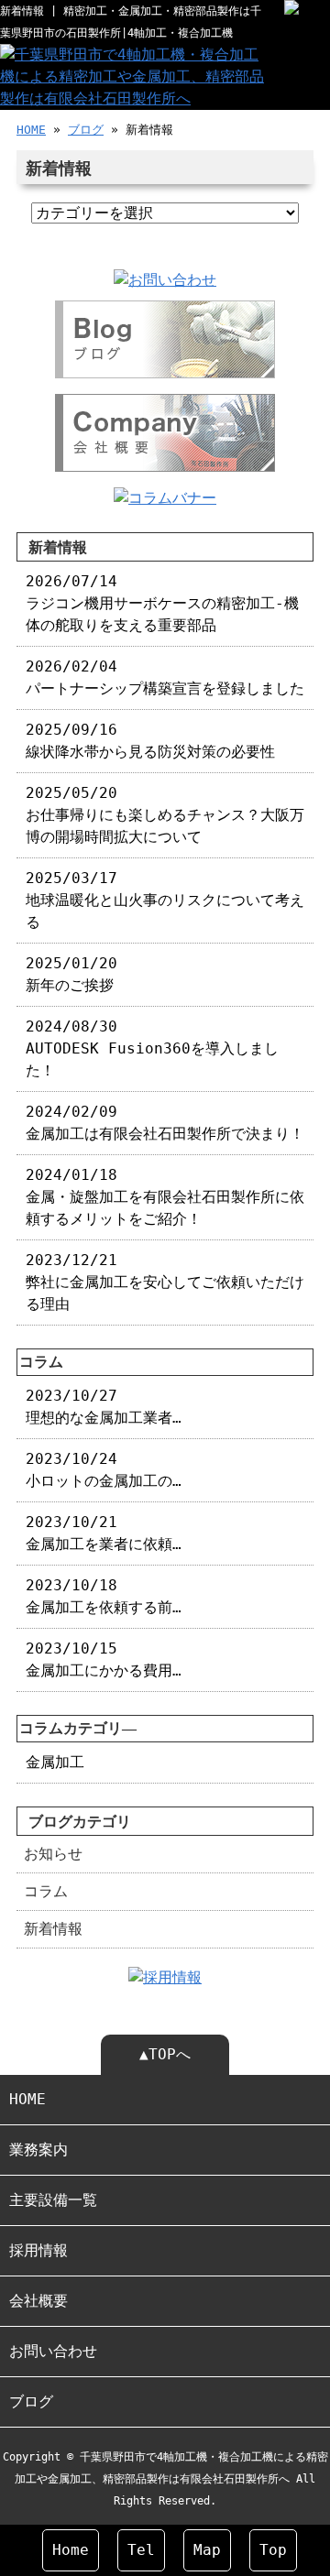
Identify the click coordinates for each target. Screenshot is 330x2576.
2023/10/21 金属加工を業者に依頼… (104, 1533)
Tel (141, 2550)
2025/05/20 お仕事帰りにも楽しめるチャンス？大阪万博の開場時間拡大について (165, 815)
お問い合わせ (53, 2351)
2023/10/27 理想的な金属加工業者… (104, 1407)
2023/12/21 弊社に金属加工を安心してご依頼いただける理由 (165, 1282)
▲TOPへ (165, 2054)
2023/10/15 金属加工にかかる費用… (104, 1659)
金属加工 (55, 1762)
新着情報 (53, 1929)
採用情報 (38, 2250)
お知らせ (53, 1854)
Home (71, 2550)
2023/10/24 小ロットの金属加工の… (104, 1470)
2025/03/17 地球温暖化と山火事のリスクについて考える (165, 900)
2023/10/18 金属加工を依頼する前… (104, 1596)
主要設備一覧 (53, 2200)
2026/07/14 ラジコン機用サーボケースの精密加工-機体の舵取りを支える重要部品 (162, 603)
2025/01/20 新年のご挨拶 (71, 974)
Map (207, 2550)
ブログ (86, 130)
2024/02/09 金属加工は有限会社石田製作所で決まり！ (165, 1123)
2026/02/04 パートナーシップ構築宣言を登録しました (165, 677)
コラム (46, 1891)
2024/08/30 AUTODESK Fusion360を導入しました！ (152, 1048)
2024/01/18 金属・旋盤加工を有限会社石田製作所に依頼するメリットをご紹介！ (165, 1197)
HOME (31, 130)
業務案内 (38, 2150)
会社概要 (38, 2301)
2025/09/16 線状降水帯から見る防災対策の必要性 (150, 741)
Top (273, 2550)
